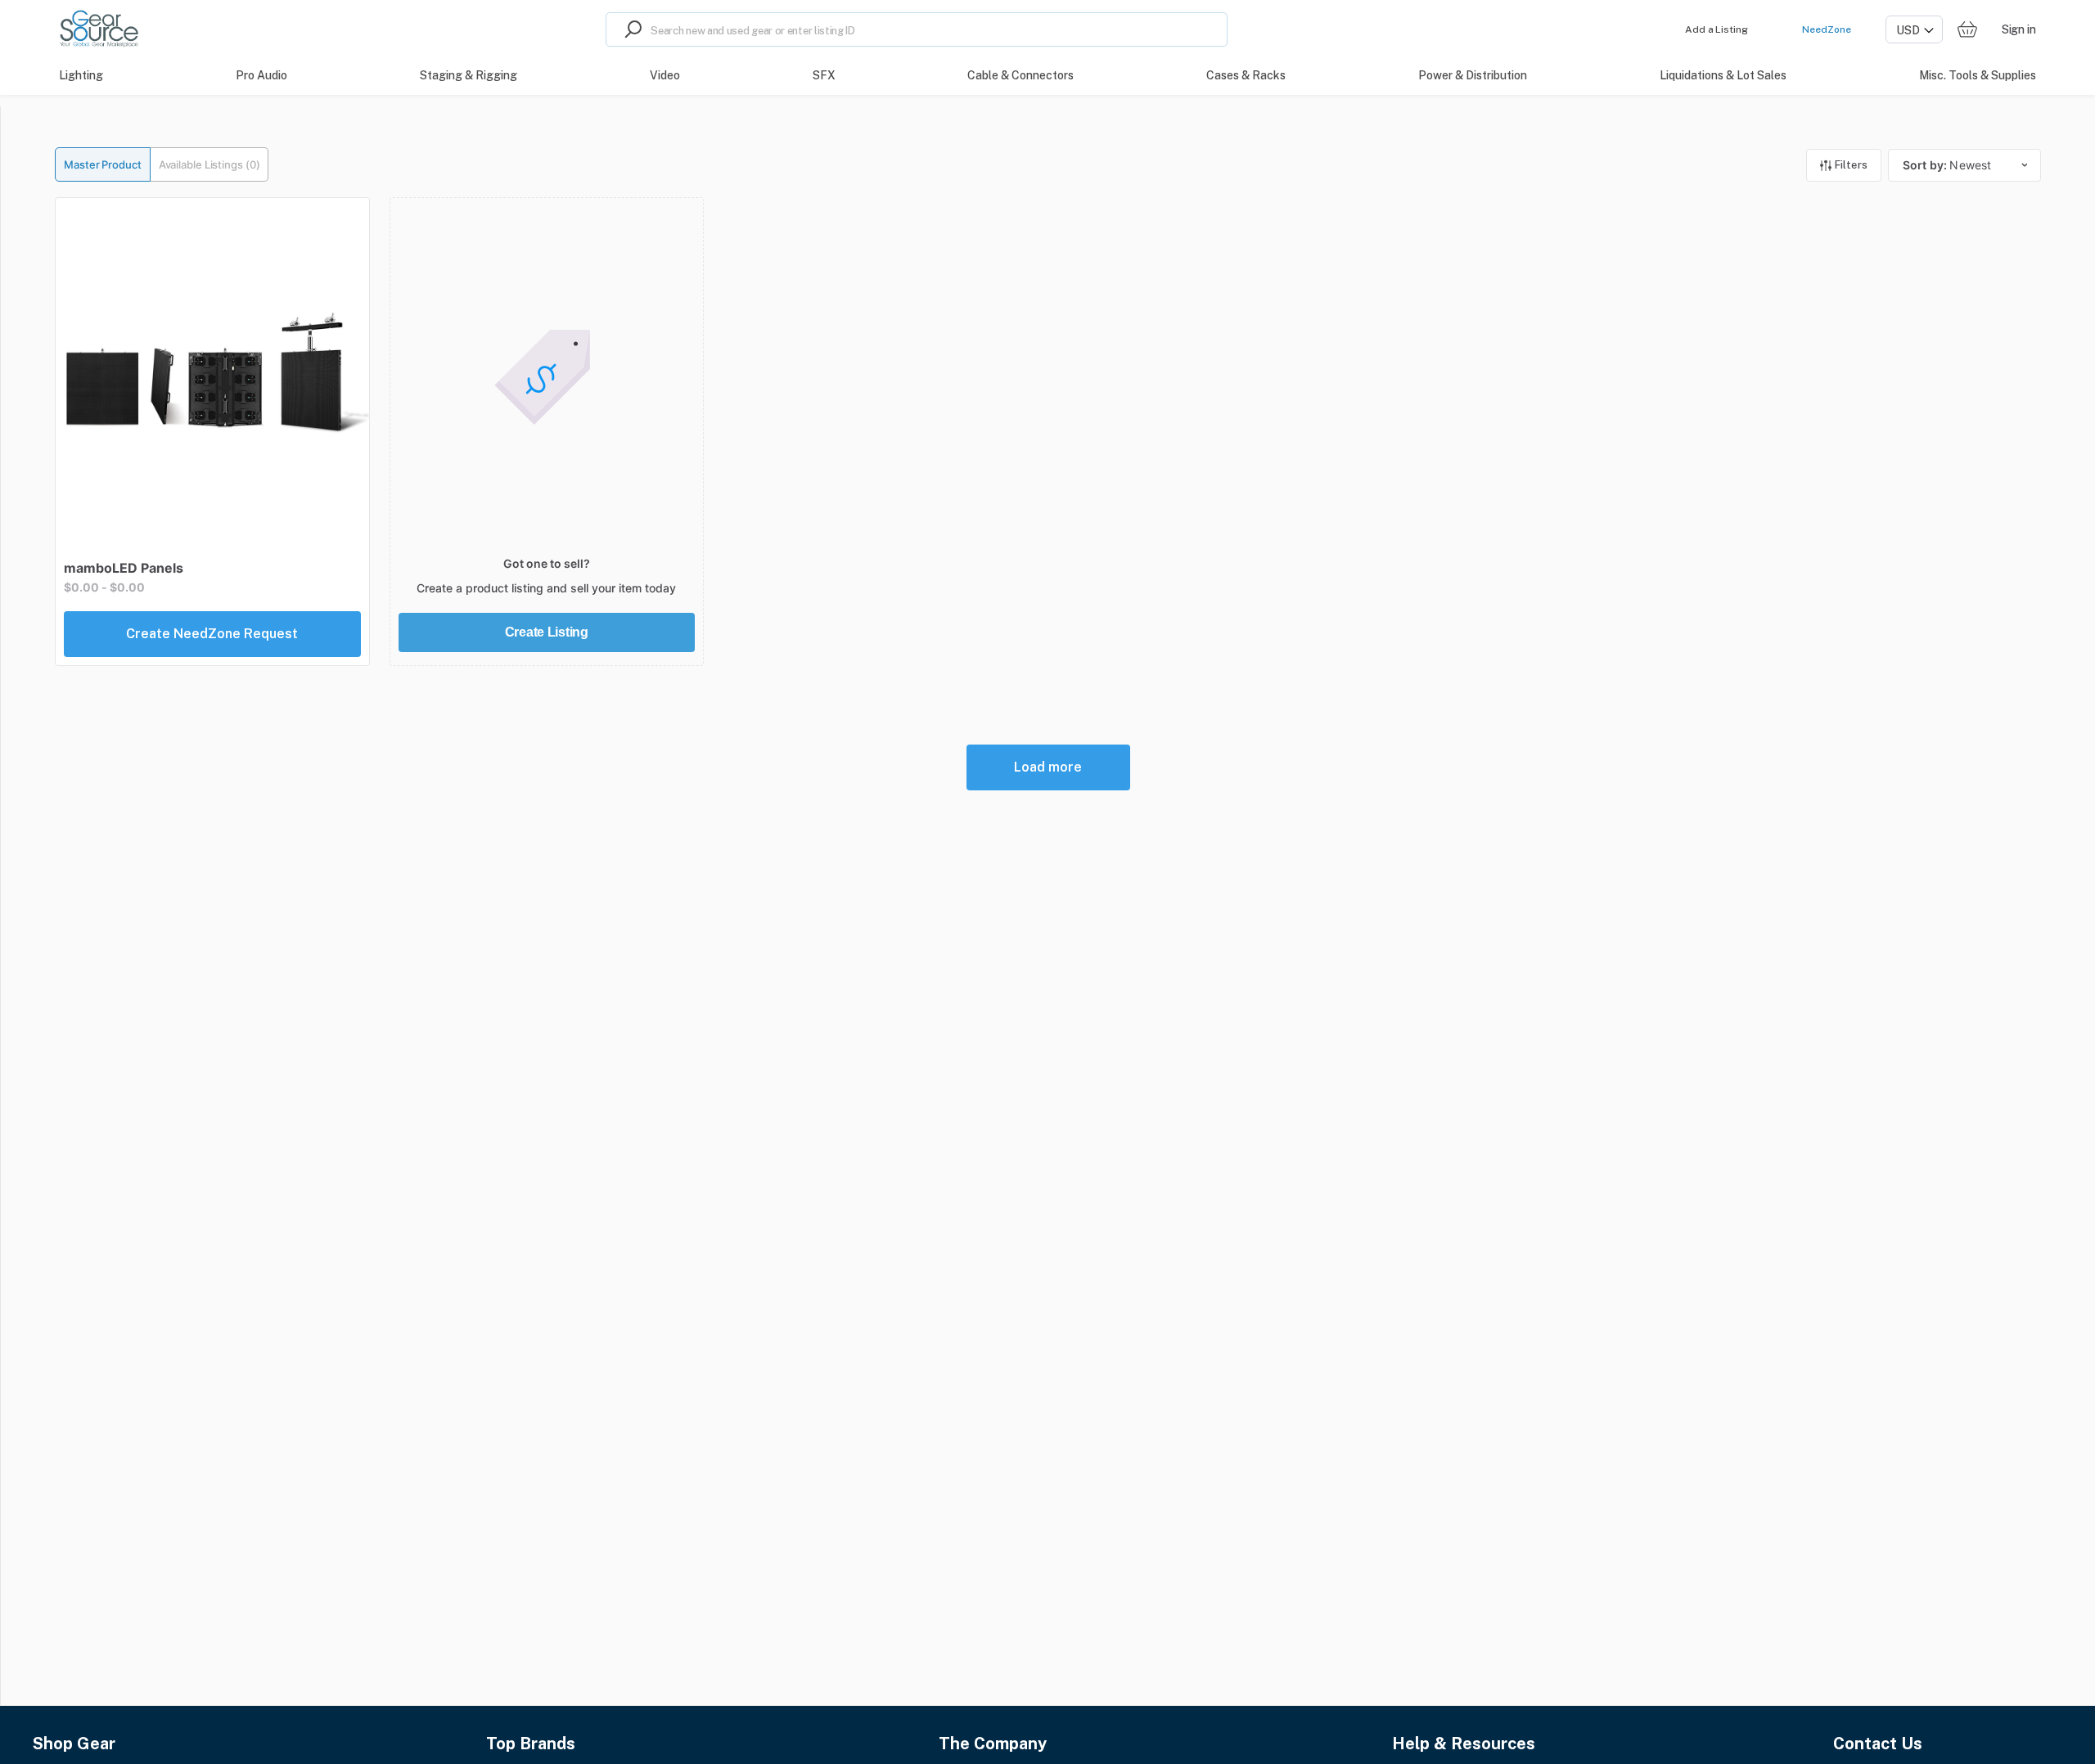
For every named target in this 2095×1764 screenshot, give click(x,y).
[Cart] (1967, 30)
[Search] (628, 29)
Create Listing (547, 632)
